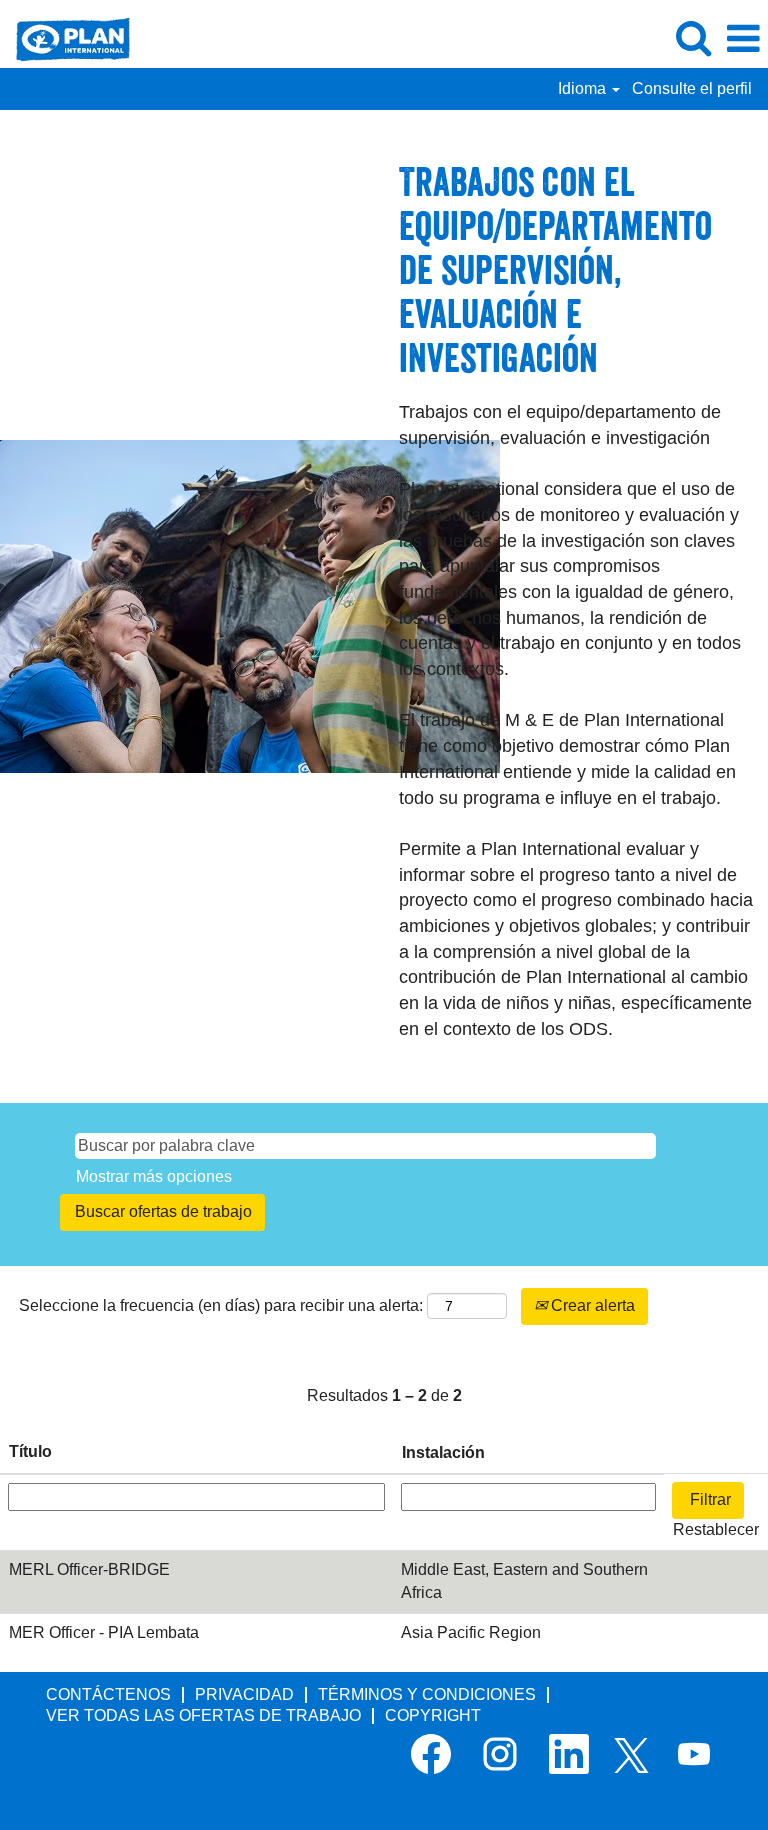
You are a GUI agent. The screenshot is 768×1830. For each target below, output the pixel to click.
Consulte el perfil (692, 88)
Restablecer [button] (716, 1529)
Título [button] (30, 1451)
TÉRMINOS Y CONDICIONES (427, 1694)
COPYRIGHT (433, 1715)
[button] (743, 39)
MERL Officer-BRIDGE (89, 1569)
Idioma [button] (584, 88)
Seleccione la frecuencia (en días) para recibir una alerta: (221, 1305)
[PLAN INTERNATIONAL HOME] (65, 37)
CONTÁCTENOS (108, 1694)
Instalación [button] (443, 1452)
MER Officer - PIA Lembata (104, 1632)
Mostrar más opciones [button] (154, 1176)
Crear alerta (591, 1305)
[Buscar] (693, 38)
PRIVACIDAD (244, 1694)
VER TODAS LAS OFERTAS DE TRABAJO (203, 1715)
